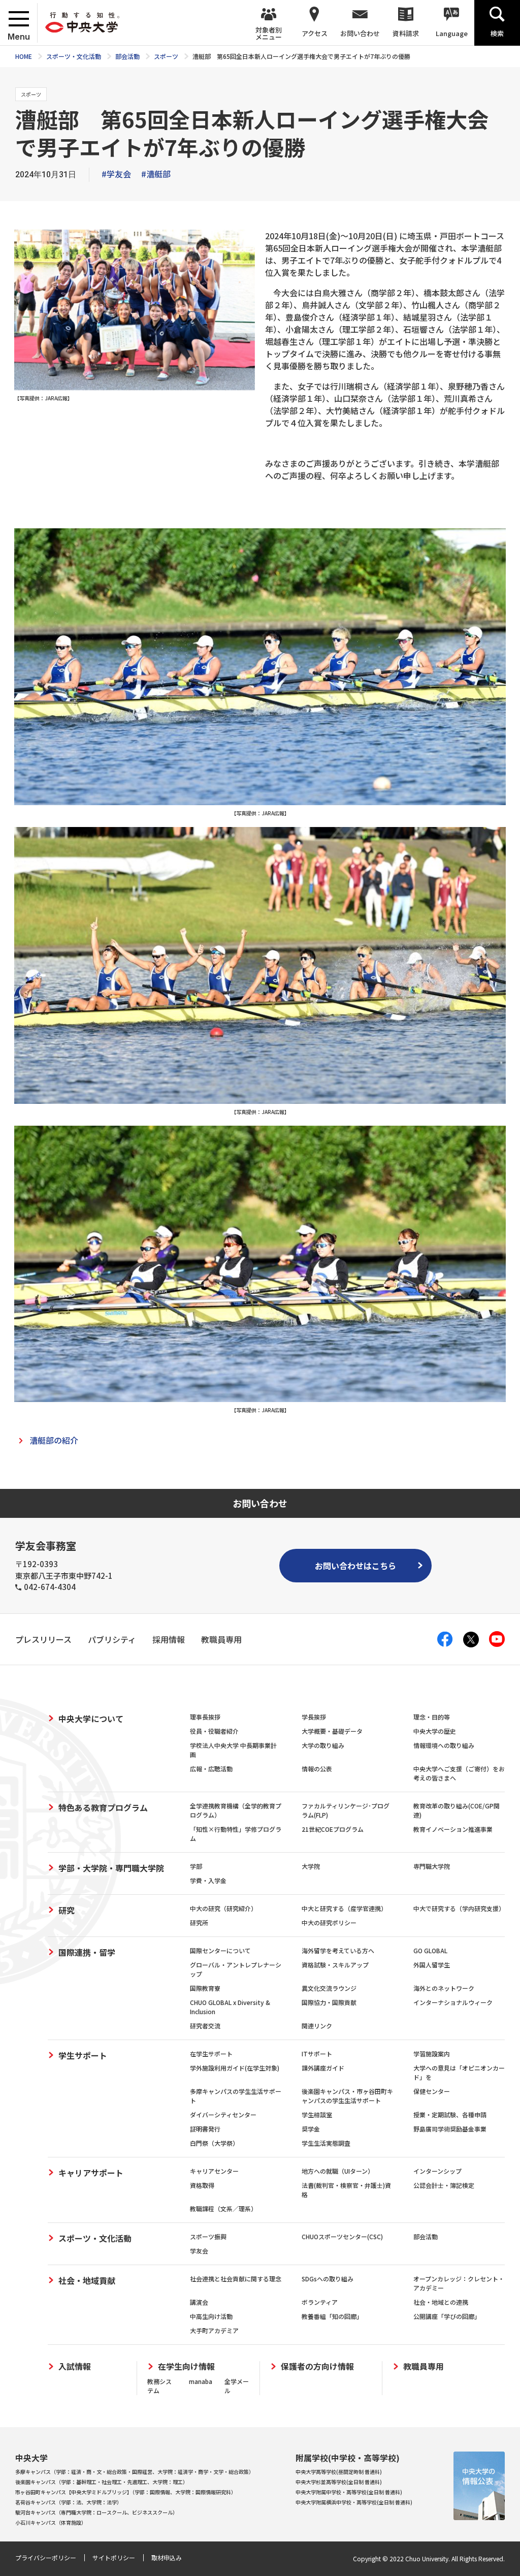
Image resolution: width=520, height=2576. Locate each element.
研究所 (199, 1922)
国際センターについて (220, 1950)
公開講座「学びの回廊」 (447, 2316)
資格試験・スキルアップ (335, 1965)
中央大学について (91, 1719)
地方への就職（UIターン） (338, 2171)
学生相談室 (317, 2114)
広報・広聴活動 (211, 1769)
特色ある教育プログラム (103, 1807)
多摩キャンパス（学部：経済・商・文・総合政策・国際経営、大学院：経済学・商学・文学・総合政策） (135, 2472)
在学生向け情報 (186, 2366)
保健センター (432, 2091)
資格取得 (202, 2185)
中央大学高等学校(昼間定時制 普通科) (339, 2472)
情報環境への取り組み (444, 1745)
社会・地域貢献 (87, 2280)
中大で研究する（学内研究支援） (459, 1908)
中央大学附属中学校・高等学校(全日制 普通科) (349, 2492)
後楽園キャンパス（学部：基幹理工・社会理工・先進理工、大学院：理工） (102, 2482)
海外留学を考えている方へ (338, 1950)
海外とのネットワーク (444, 1988)
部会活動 (426, 2236)
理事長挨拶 (205, 1717)
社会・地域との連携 (441, 2302)
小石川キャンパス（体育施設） (51, 2522)
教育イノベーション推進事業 (453, 1829)
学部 (196, 1866)
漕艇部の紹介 (54, 1440)
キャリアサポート (91, 2173)
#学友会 (116, 174)
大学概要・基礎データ (332, 1731)
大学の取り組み (323, 1745)
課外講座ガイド (323, 2068)
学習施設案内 (432, 2054)
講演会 (199, 2302)
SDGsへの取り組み (328, 2279)
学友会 (199, 2251)
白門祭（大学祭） (214, 2143)
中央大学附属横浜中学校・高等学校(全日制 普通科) (354, 2502)
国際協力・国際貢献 (329, 2002)
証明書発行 (205, 2129)
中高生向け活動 (211, 2316)
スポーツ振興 (208, 2236)
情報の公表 (317, 1769)
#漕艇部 (156, 174)
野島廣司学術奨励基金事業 (450, 2129)
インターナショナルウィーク (453, 2002)
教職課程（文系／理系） (223, 2208)
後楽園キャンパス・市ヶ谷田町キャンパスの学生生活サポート (347, 2096)
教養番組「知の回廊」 (332, 2316)
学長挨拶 (314, 1717)
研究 (67, 1910)
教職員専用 (424, 2366)
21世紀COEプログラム (333, 1829)
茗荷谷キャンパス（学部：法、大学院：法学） (69, 2502)
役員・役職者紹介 (214, 1731)
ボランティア (320, 2302)
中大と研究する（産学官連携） (344, 1908)
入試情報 (75, 2366)
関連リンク (317, 2026)
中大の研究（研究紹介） (223, 1908)
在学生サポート (211, 2054)
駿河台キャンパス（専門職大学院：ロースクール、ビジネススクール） (96, 2512)
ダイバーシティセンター (223, 2114)
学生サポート (83, 2055)
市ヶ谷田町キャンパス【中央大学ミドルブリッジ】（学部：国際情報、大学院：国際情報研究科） (126, 2492)
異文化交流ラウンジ (329, 1988)
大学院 (311, 1866)
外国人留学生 (432, 1965)
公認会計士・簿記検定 (444, 2185)
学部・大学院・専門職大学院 (111, 1868)
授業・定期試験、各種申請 (450, 2114)
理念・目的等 (432, 1717)
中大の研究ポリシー (329, 1922)
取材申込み (167, 2557)
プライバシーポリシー (46, 2557)
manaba (201, 2381)
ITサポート (317, 2054)
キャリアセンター (214, 2171)
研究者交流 (205, 2026)
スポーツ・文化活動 (95, 2238)
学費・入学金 (208, 1880)
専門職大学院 (432, 1866)
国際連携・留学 (87, 1952)
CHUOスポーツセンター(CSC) (342, 2236)
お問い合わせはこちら (355, 1566)
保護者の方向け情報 (317, 2366)
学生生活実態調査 (326, 2143)
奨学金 (311, 2129)
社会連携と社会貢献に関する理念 (236, 2279)
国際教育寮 (205, 1988)
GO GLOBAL (430, 1950)
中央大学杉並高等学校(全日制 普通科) (339, 2482)
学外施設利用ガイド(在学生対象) (235, 2068)
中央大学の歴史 (435, 1731)
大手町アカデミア (214, 2330)
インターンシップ (437, 2171)
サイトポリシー (114, 2557)
